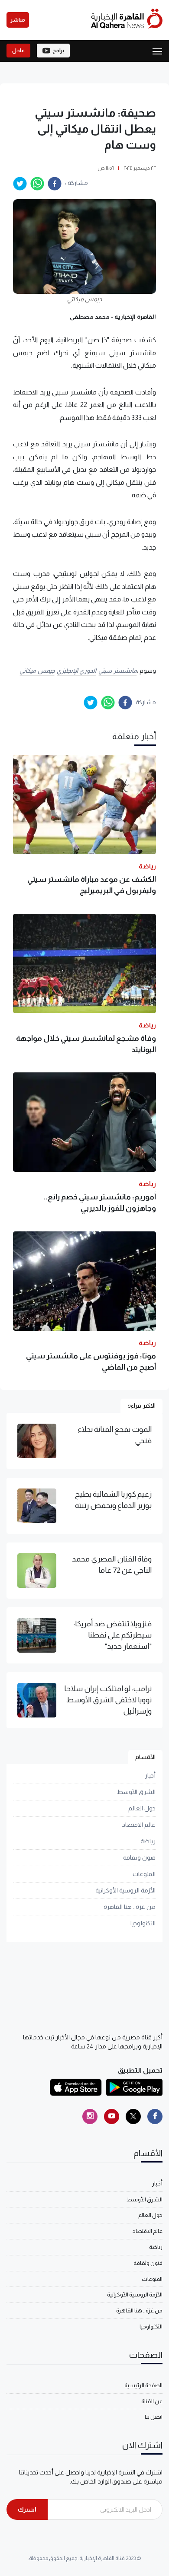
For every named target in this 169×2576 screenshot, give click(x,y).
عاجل (18, 51)
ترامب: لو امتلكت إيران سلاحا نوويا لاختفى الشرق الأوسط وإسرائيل (108, 1700)
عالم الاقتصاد (139, 1825)
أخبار (150, 1775)
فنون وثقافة (139, 1857)
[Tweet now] (133, 2116)
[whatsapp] (37, 184)
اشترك (27, 2509)
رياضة (148, 1841)
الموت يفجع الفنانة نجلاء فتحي (115, 1435)
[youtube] (112, 2116)
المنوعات (144, 1874)
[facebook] (55, 184)
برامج (58, 51)
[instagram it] (90, 2116)
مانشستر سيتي (118, 671)
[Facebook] (155, 2116)
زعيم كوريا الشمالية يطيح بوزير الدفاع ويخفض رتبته (113, 1500)
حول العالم (142, 1808)
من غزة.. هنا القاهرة (130, 1907)
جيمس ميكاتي (37, 671)
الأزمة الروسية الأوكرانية (125, 1890)
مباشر (18, 20)
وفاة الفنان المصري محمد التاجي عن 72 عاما (112, 1565)
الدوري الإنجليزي (77, 671)
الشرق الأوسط (136, 1792)
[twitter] (20, 184)
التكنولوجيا (143, 1923)
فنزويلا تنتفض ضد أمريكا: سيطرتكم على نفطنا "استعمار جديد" (113, 1635)
